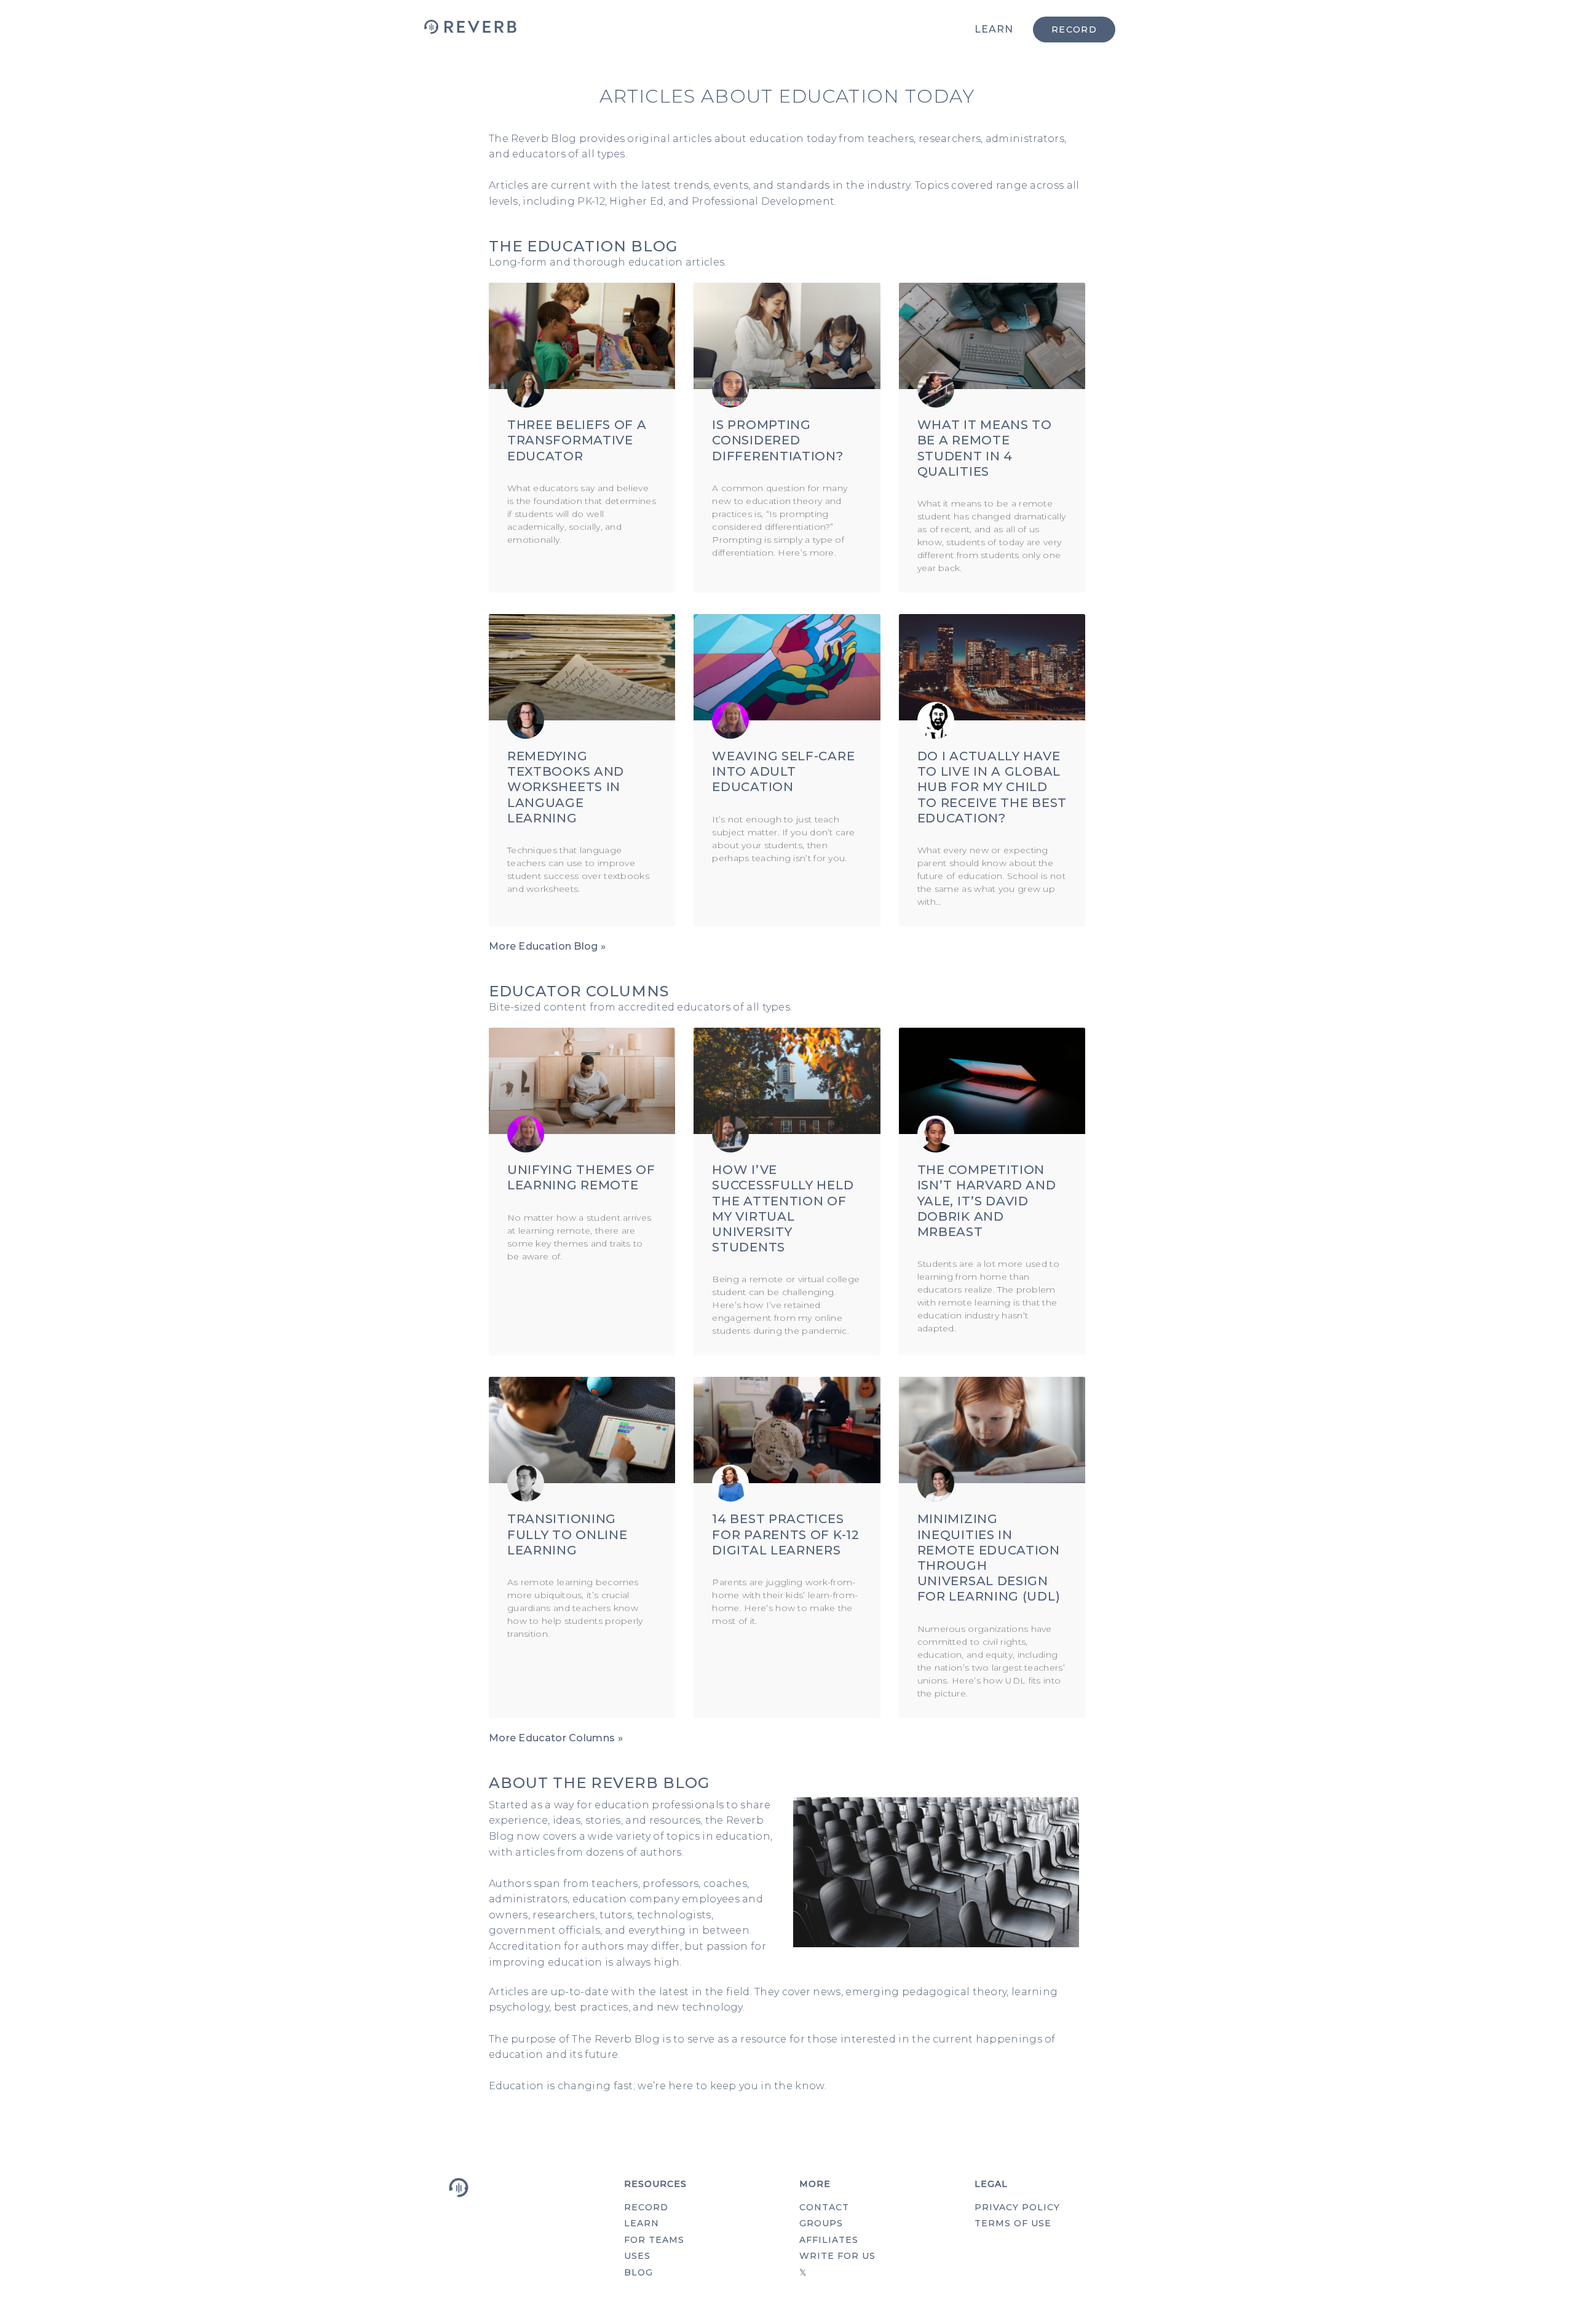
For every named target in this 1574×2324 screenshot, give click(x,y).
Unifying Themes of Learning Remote (581, 1177)
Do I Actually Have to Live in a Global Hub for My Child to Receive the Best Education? (992, 787)
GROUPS (821, 2223)
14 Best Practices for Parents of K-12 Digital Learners (785, 1534)
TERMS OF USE (1013, 2223)
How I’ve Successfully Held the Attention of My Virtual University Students (783, 1208)
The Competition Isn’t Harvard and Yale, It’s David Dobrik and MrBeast (987, 1201)
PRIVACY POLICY (1017, 2207)
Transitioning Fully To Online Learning (568, 1534)
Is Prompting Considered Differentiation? (777, 440)
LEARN (994, 29)
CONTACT (824, 2207)
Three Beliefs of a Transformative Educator (577, 440)
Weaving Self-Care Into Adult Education (783, 771)
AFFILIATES (829, 2240)
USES (637, 2256)
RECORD (646, 2207)
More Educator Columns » (556, 1738)
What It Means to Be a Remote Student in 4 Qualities (985, 448)
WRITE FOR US (837, 2256)
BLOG (639, 2272)
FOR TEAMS (654, 2240)
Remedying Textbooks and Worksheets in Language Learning (566, 787)
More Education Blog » (547, 946)
